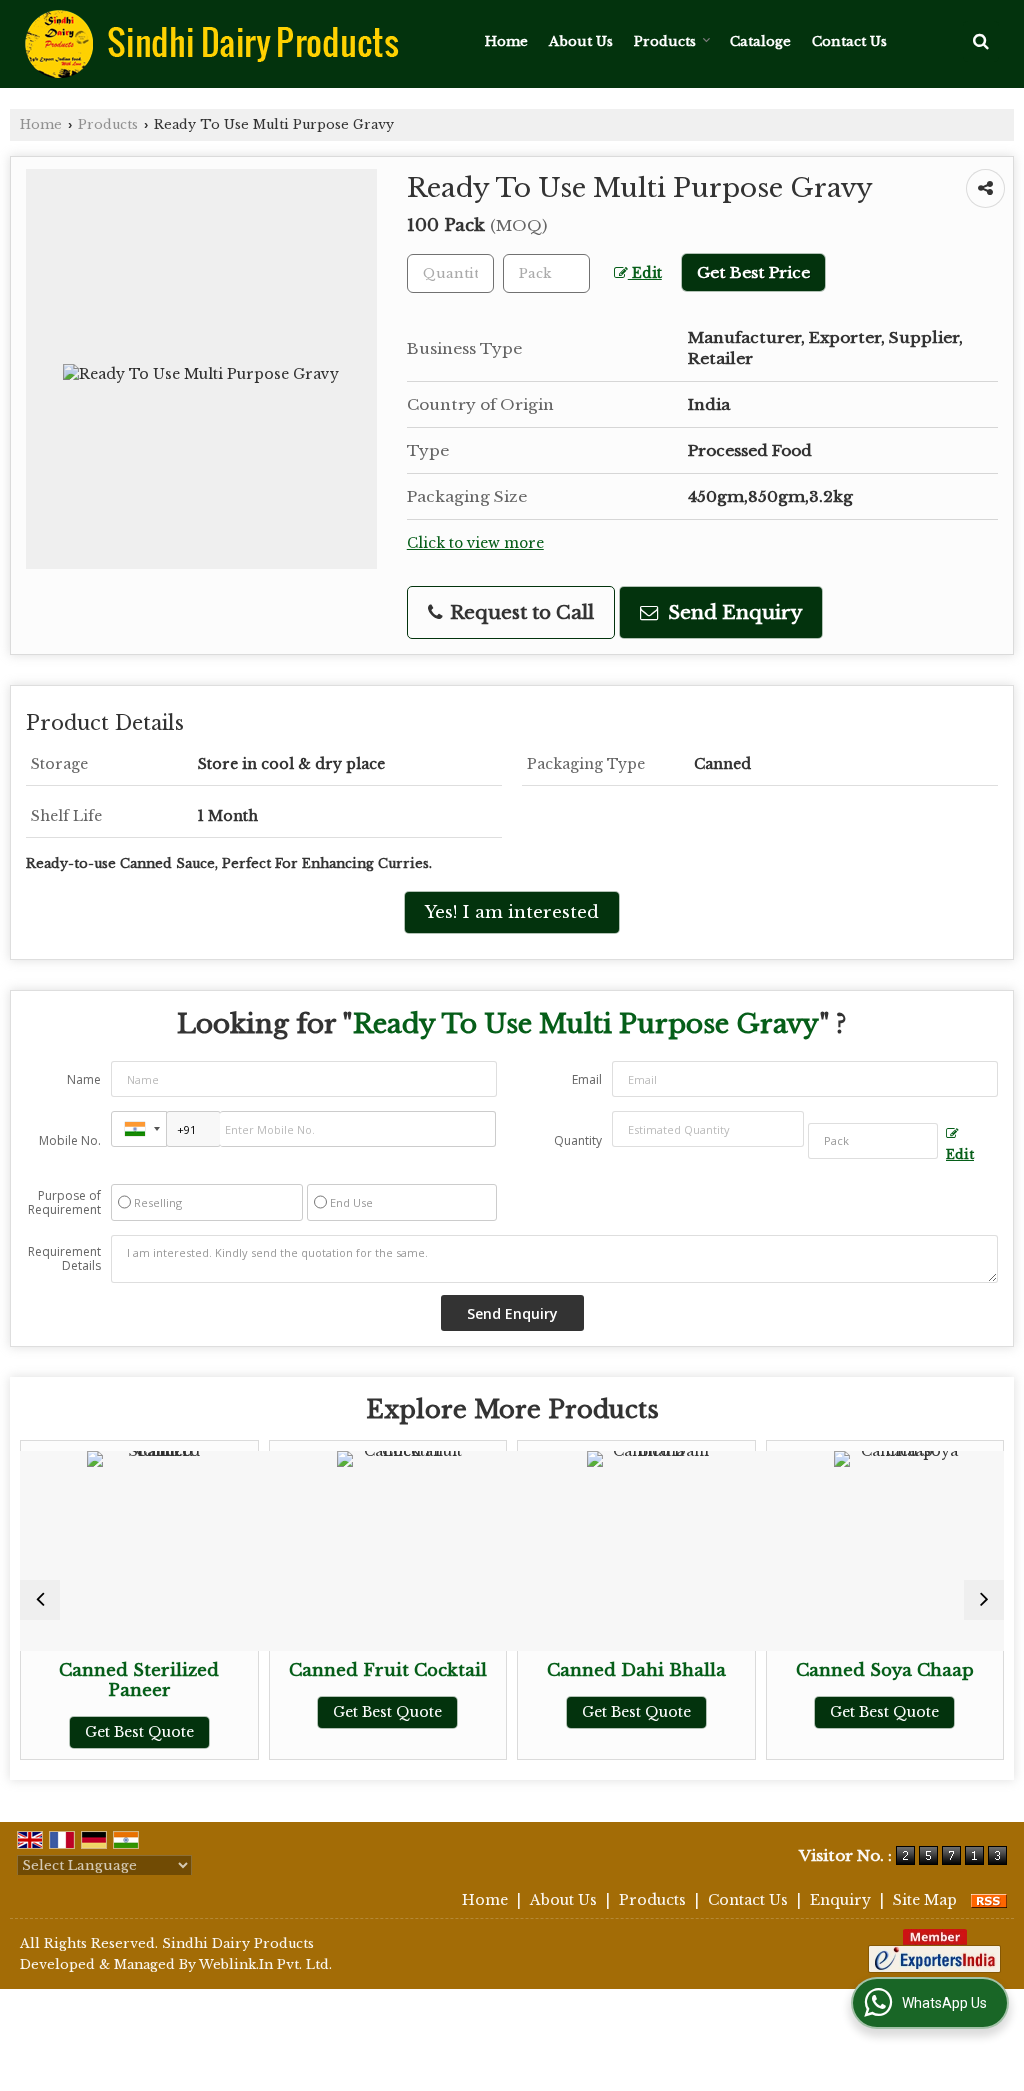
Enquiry (840, 1900)
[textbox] (546, 273)
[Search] (981, 41)
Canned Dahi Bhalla (572, 1670)
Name (84, 1079)
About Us (581, 41)
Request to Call (519, 612)
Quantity (578, 1140)
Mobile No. (70, 1140)
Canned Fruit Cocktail (324, 1670)
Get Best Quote (75, 1732)
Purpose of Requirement (64, 1203)
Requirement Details (64, 1259)
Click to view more (475, 543)
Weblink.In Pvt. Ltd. (265, 1964)
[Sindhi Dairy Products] (212, 44)
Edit (645, 273)
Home (506, 41)
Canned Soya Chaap (821, 1670)
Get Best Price (753, 272)
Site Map (925, 1900)
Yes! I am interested (512, 912)
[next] (984, 1600)
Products (665, 41)
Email (587, 1079)
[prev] (40, 1600)
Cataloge (760, 41)
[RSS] (989, 1900)
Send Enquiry (732, 612)
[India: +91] (139, 1129)
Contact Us (849, 41)
